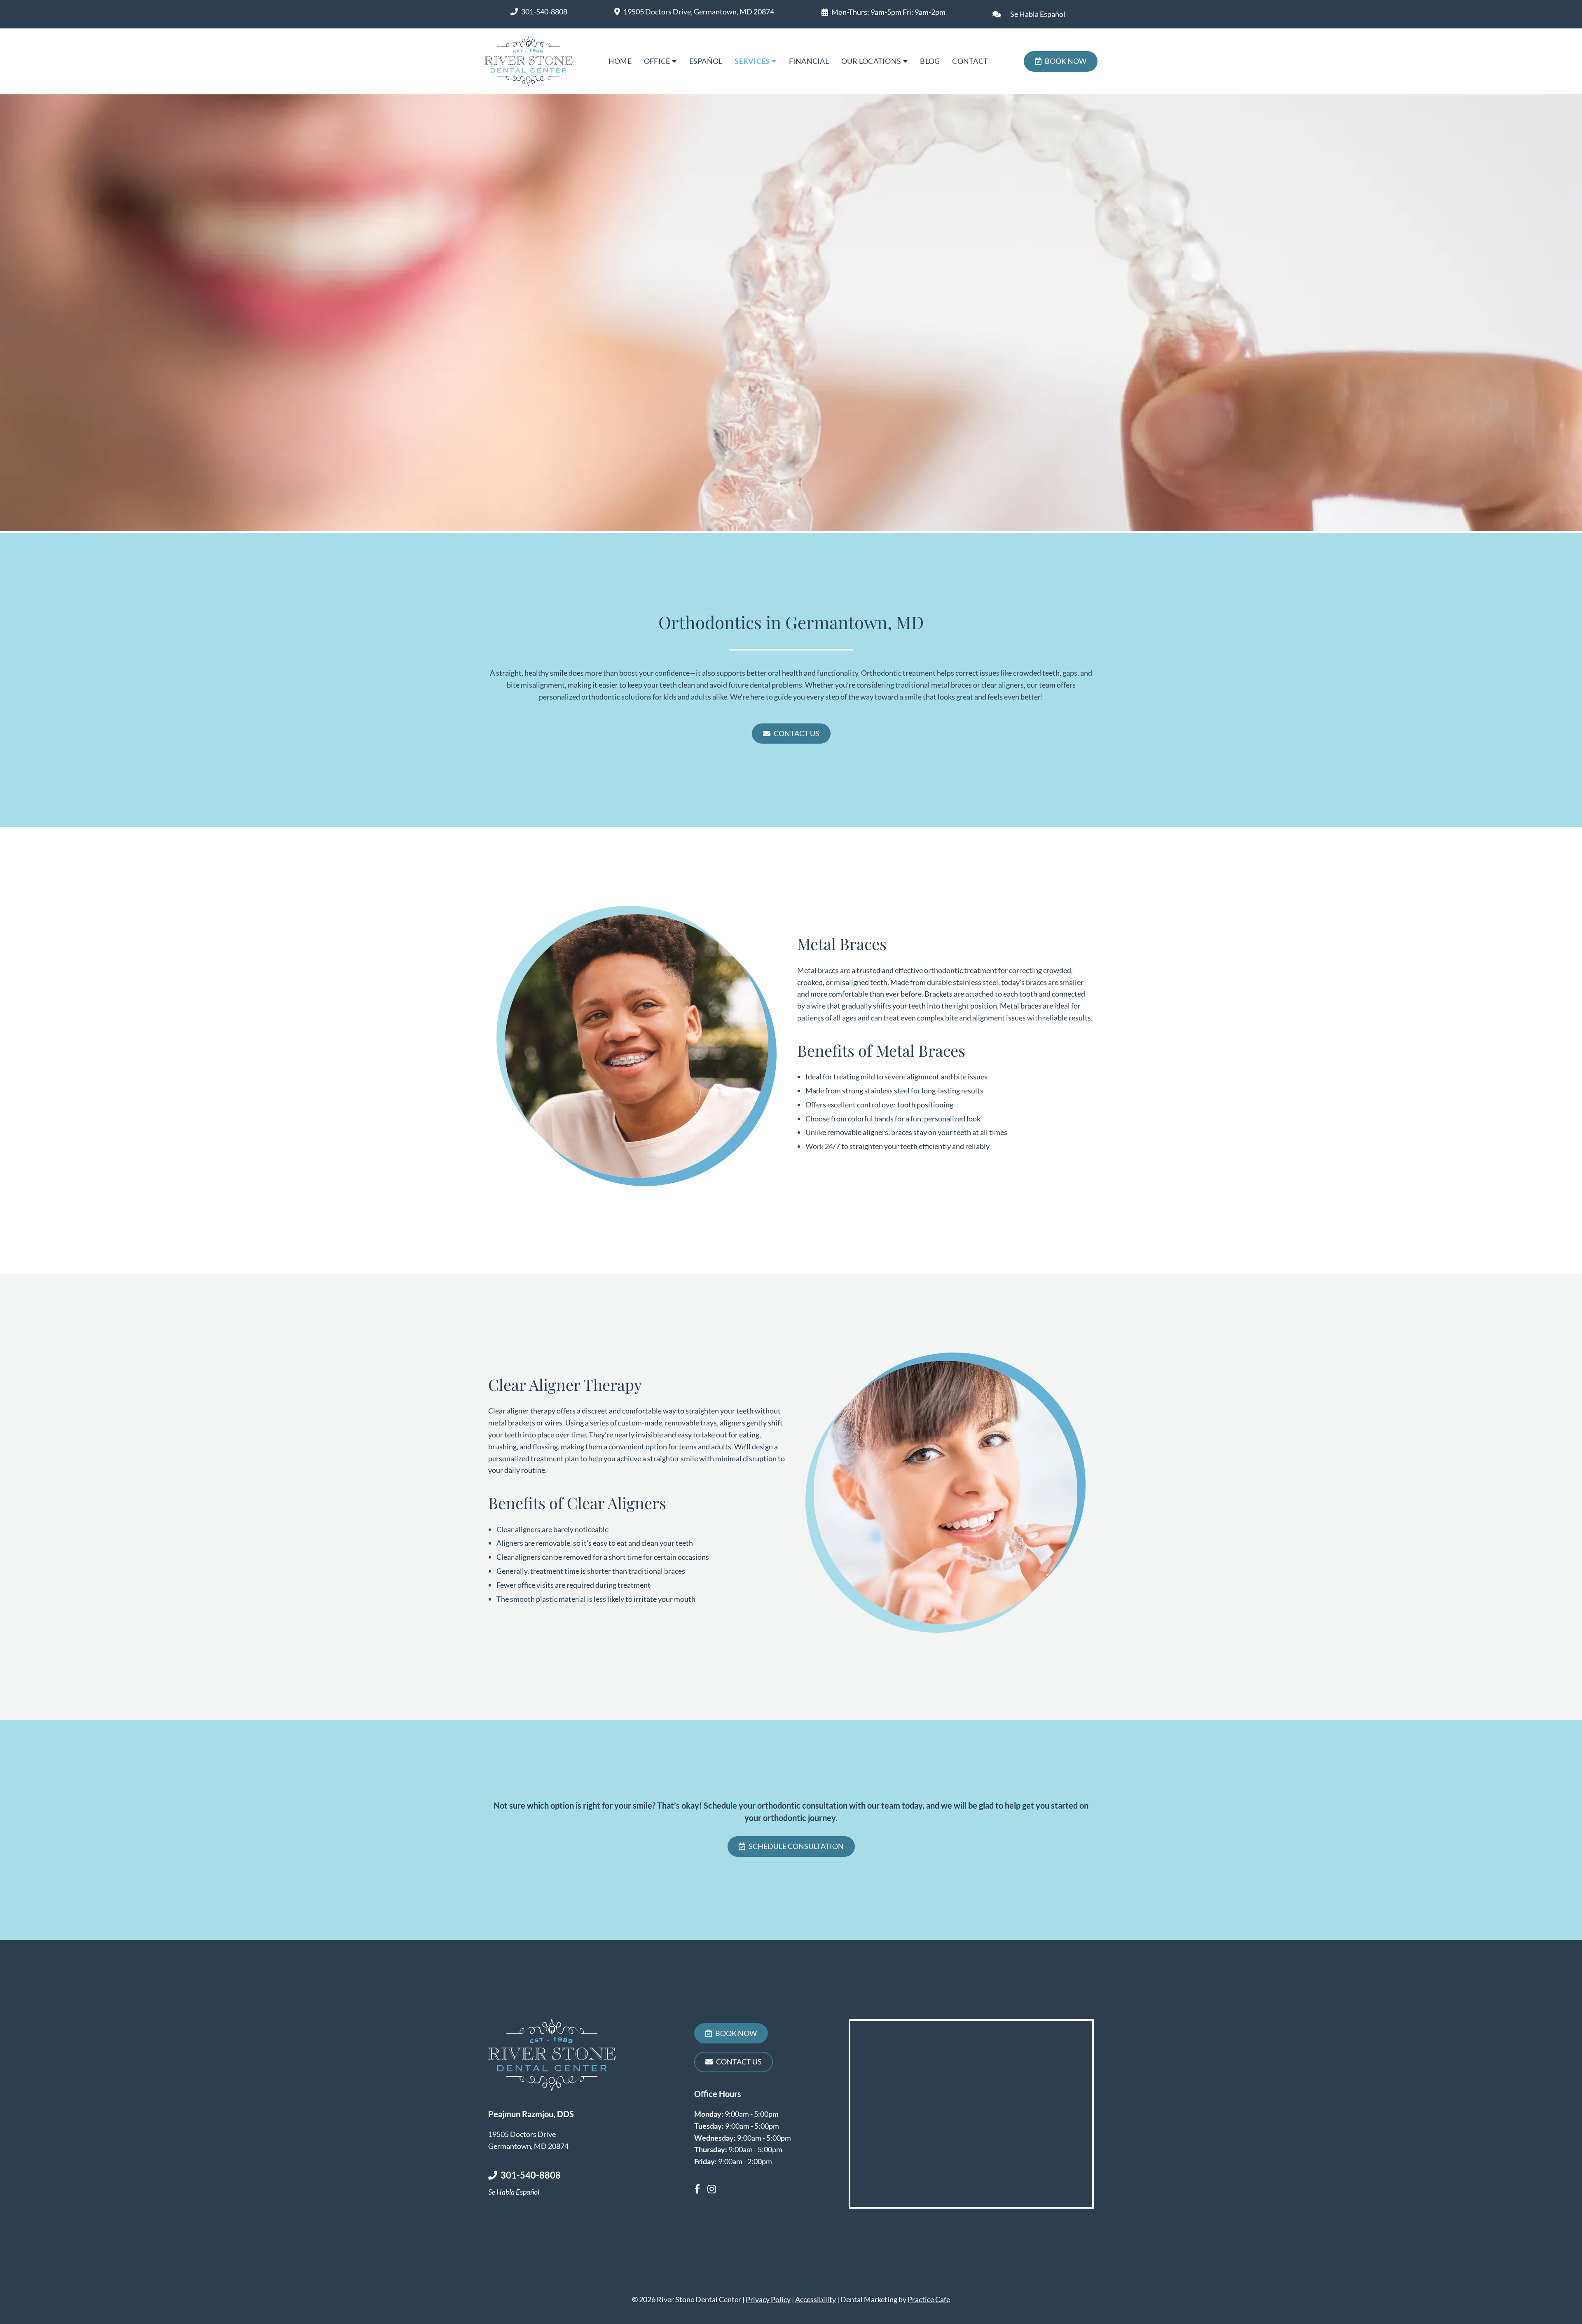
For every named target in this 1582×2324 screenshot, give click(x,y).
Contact (970, 61)
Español (706, 61)
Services (752, 61)
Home (620, 61)
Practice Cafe (929, 2299)
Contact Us (797, 733)
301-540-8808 (544, 12)
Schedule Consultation (796, 1846)
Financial (809, 61)
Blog (930, 61)
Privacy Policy (768, 2299)
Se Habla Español (1038, 14)
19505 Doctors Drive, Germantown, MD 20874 (699, 12)
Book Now (1066, 61)
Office (657, 61)
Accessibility (816, 2299)
